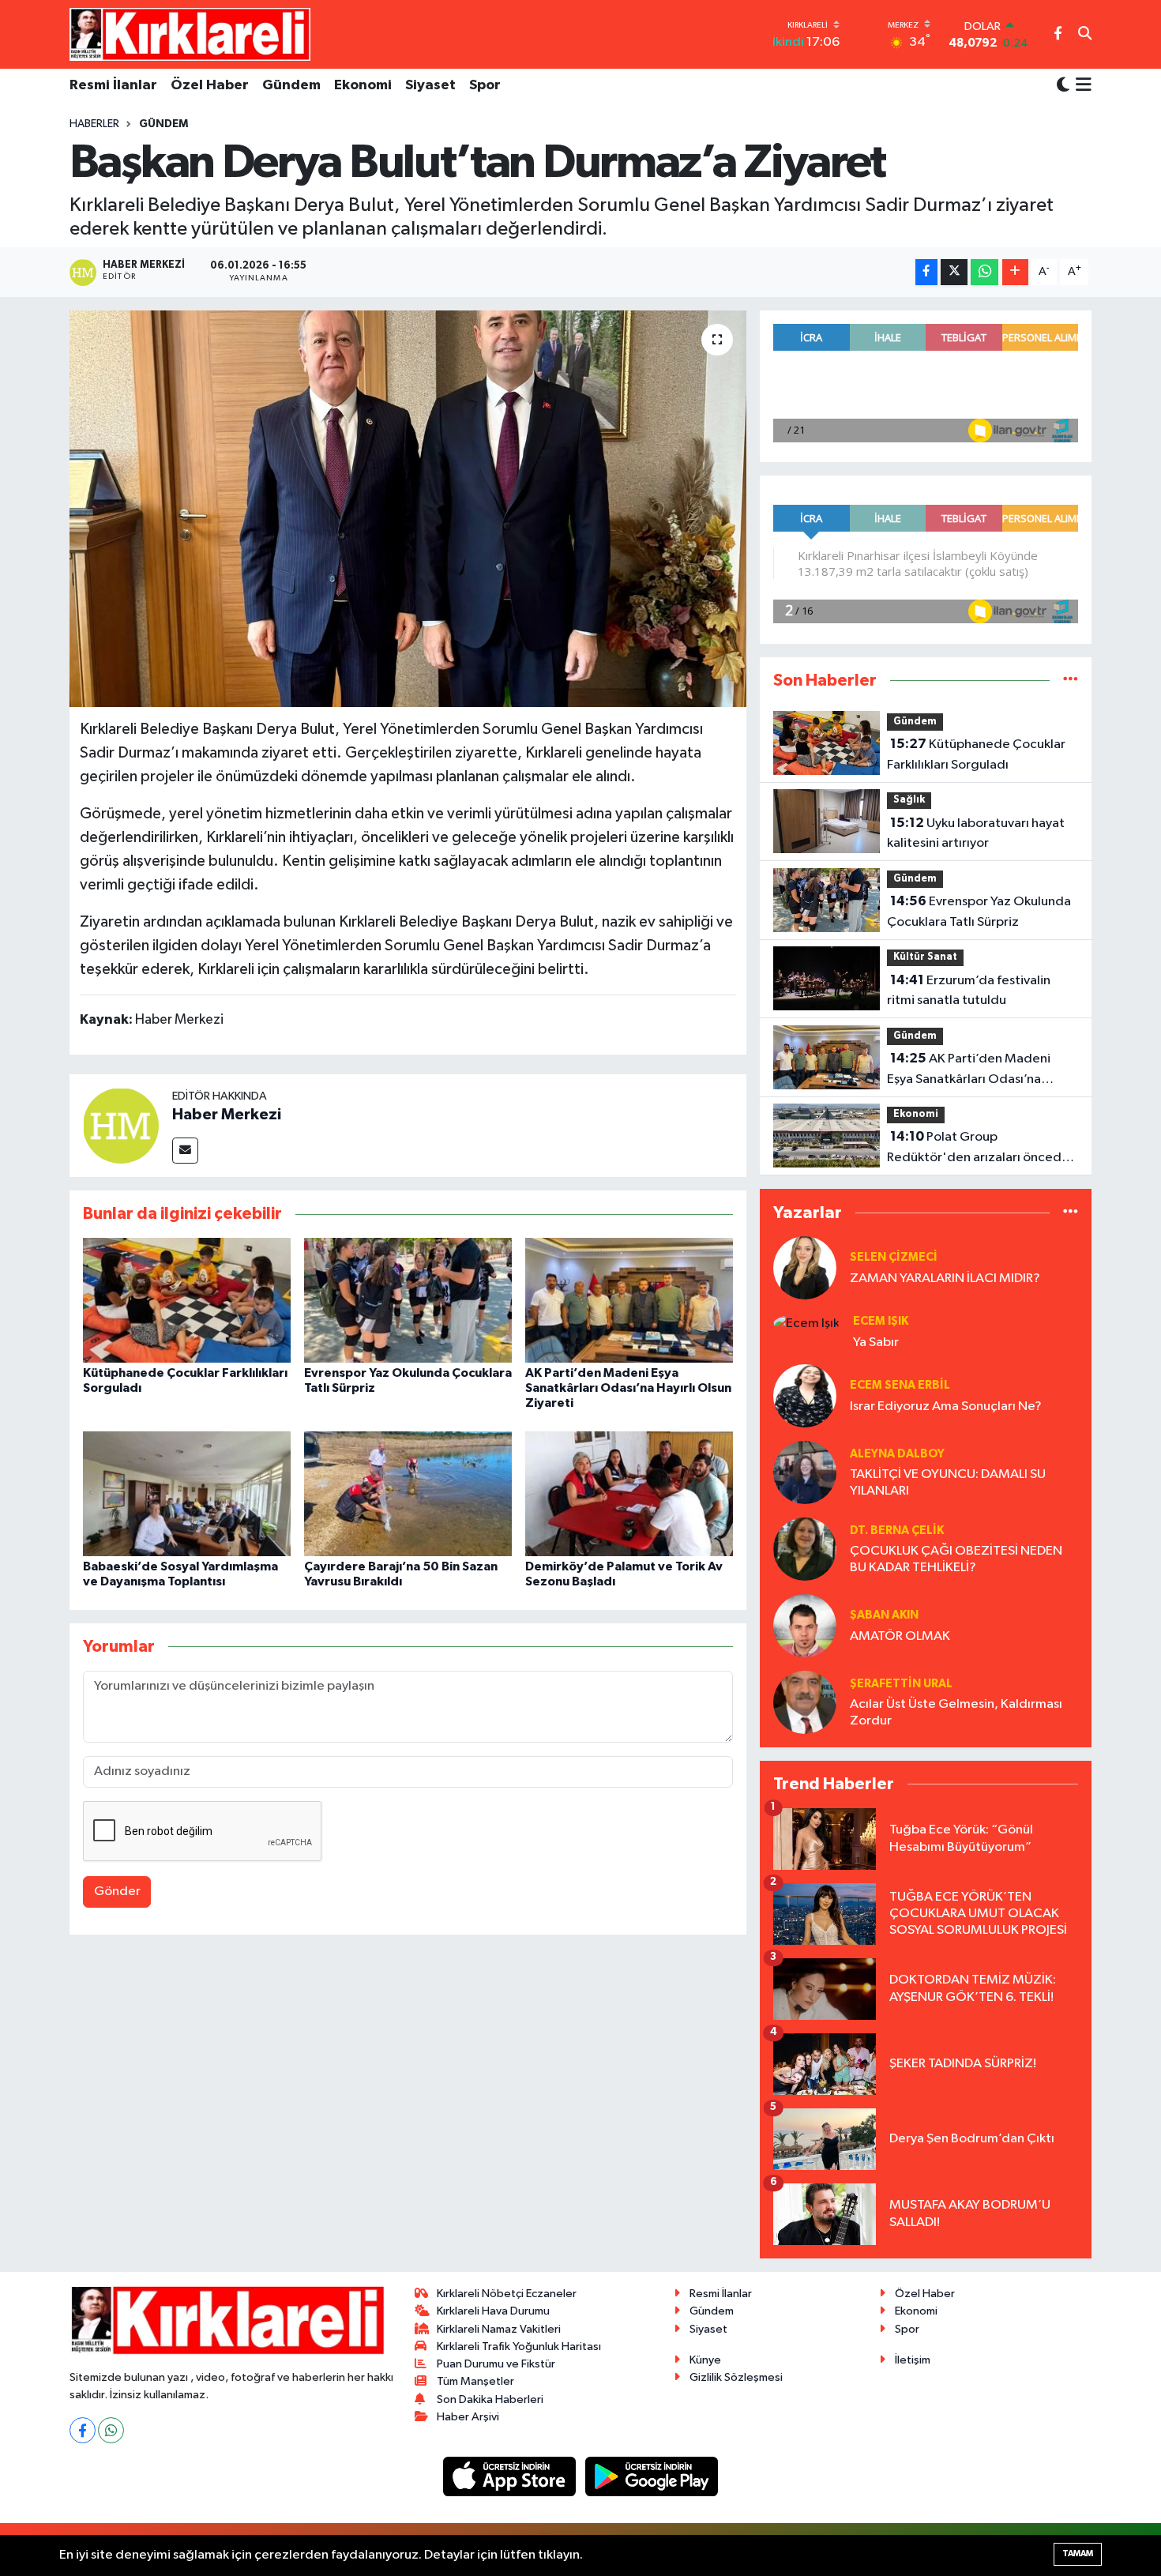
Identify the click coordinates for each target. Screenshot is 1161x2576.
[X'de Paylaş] (954, 272)
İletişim (913, 2360)
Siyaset (430, 85)
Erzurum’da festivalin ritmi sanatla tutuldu (969, 991)
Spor (485, 85)
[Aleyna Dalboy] (805, 1472)
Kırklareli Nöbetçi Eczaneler (507, 2294)
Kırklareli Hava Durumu (493, 2311)
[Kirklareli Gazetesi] (190, 34)
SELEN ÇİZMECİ (894, 1257)
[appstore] (511, 2476)
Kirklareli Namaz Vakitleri (499, 2329)
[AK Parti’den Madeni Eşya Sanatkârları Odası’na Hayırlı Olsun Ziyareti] (629, 1300)
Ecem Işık (881, 1321)
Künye (705, 2360)
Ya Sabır (876, 1343)
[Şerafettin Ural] (805, 1702)
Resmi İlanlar (113, 85)
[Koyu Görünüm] (1063, 86)
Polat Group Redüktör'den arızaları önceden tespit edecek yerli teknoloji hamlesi (982, 1149)
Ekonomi (363, 85)
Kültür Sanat (925, 957)
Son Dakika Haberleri (490, 2399)
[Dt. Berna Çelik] (805, 1549)
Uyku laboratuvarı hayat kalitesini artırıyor (976, 833)
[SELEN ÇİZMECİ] (805, 1267)
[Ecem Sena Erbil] (805, 1395)
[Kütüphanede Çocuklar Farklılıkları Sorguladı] (187, 1300)
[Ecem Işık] (806, 1323)
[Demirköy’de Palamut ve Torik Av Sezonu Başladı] (629, 1493)
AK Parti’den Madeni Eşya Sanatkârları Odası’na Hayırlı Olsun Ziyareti (628, 1388)
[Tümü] (1071, 681)
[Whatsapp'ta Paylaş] (984, 272)
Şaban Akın (884, 1615)
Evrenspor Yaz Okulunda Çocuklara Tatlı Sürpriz (979, 912)
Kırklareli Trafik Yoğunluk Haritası (519, 2347)
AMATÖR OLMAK (900, 1636)
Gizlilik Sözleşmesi (736, 2377)
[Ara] (1085, 35)
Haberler (94, 124)
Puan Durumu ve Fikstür (496, 2364)
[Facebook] (83, 2430)
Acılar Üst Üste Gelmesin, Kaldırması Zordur (956, 1713)
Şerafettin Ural (901, 1684)
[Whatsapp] (111, 2430)
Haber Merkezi (227, 1115)
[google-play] (652, 2476)
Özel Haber (210, 85)
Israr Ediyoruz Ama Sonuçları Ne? (946, 1406)
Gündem (291, 85)
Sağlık (909, 800)
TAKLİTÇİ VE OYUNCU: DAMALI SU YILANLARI (948, 1483)
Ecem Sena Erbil (900, 1385)
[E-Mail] (185, 1151)
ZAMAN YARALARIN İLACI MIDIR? (945, 1279)
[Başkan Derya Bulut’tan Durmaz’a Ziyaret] (408, 509)
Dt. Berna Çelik (897, 1531)
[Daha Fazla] (1015, 272)
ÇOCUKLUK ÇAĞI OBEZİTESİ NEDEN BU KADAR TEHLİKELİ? (956, 1559)
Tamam (1078, 2553)
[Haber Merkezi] (121, 1125)
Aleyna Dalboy (897, 1454)
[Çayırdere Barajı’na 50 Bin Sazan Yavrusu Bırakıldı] (408, 1493)
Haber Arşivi (468, 2417)
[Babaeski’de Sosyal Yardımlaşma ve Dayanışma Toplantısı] (187, 1493)
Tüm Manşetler (475, 2381)
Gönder (117, 1892)
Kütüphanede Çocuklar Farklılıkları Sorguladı (976, 754)
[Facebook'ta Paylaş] (926, 272)
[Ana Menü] (1081, 86)
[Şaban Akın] (805, 1625)
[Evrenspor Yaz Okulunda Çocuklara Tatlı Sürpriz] (408, 1300)
